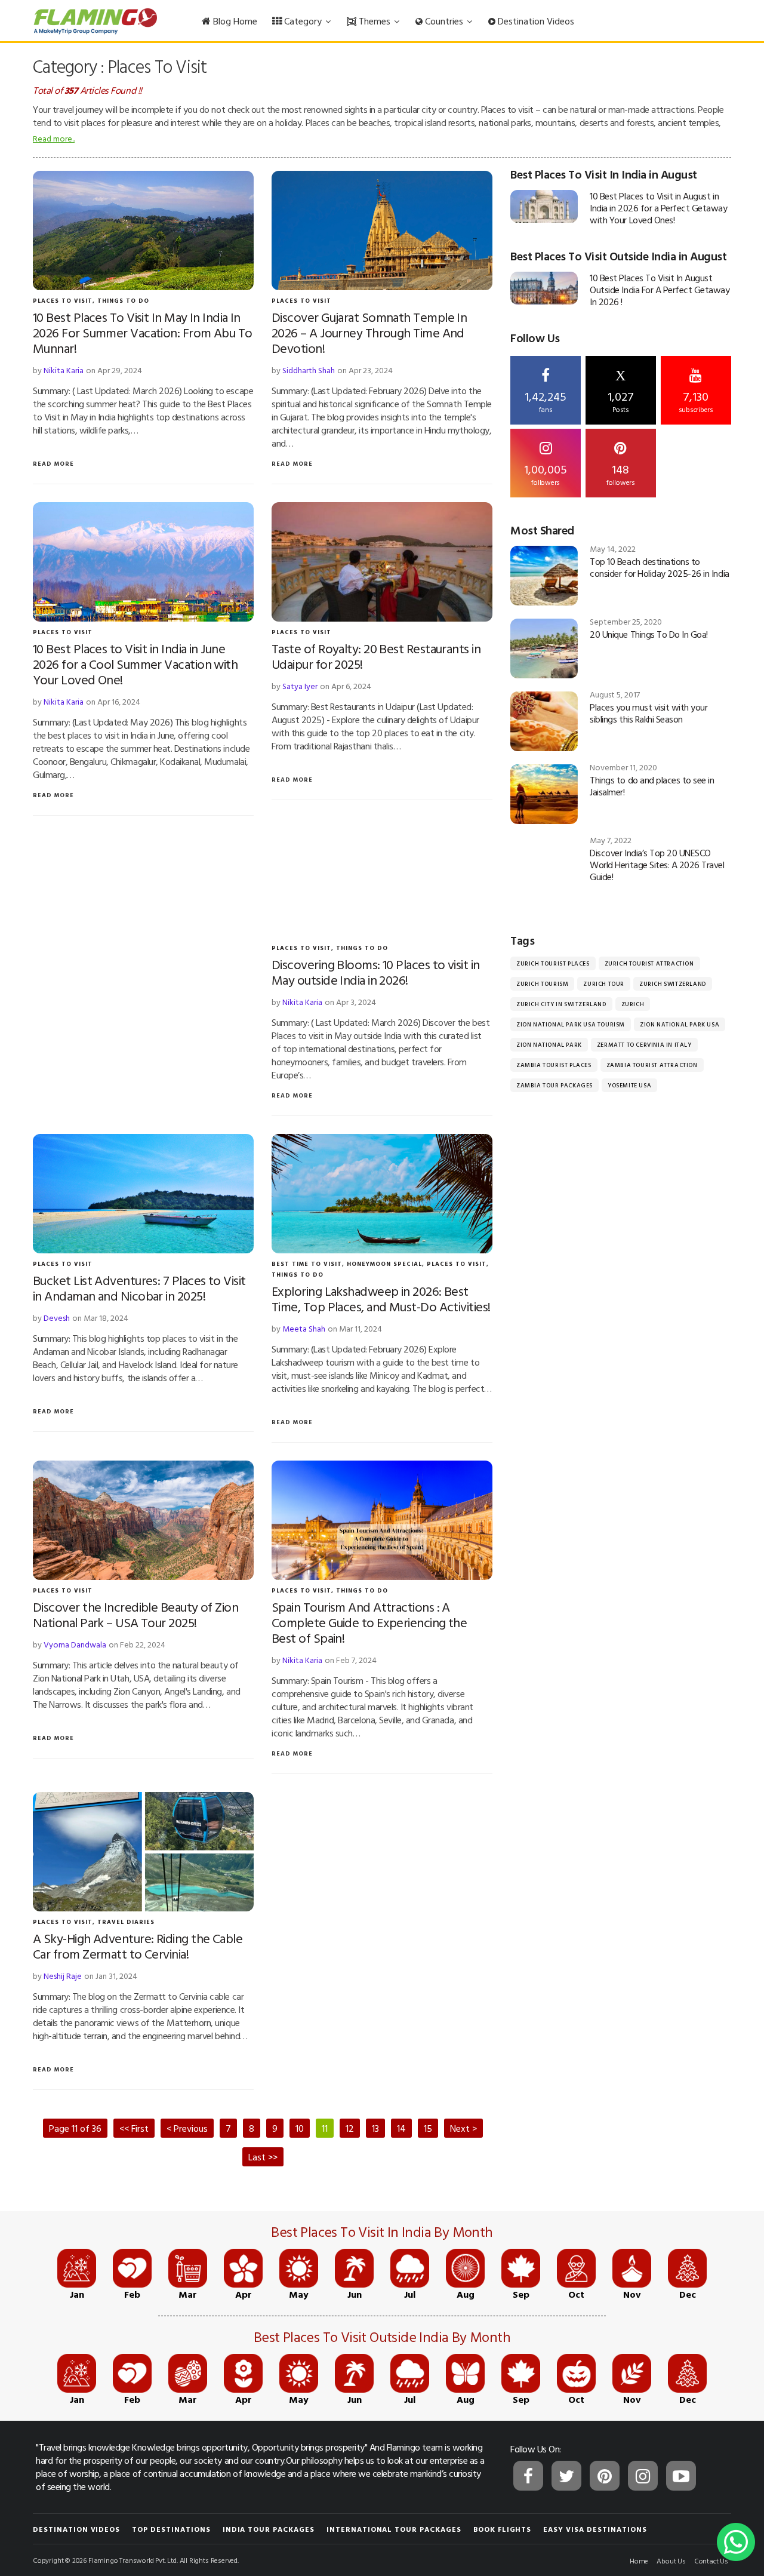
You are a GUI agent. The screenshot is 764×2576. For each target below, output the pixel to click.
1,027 (621, 391)
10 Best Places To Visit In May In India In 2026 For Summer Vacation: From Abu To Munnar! (143, 332)
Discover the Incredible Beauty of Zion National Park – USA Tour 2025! (135, 1614)
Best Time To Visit (307, 1264)
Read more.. (54, 138)
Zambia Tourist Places (554, 1065)
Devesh (57, 1318)
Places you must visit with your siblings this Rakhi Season (649, 713)
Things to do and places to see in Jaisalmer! (652, 786)
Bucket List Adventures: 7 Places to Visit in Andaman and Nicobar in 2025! (139, 1288)
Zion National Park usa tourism (571, 1024)
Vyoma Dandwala (75, 1644)
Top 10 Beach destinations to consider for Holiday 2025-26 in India (659, 567)
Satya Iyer (300, 686)
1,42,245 (546, 401)
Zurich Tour (604, 984)
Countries (444, 21)
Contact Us (711, 2560)
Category (303, 21)
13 (375, 2128)
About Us (671, 2560)
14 (401, 2128)
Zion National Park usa (680, 1024)
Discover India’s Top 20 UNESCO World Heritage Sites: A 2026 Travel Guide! (657, 865)
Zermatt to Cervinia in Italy (644, 1045)
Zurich (633, 1004)
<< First (134, 2128)
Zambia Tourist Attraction (652, 1065)
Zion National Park (549, 1045)
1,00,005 (546, 474)
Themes (375, 21)
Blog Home (234, 21)
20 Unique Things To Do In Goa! (649, 634)
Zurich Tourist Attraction (649, 963)
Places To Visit (63, 301)
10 (300, 2128)
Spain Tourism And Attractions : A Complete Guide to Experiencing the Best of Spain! (369, 1622)
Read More (53, 464)
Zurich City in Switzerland (561, 1004)
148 (621, 474)
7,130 (696, 401)
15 (428, 2128)
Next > (463, 2128)
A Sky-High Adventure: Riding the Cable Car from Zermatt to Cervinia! (138, 1946)
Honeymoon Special (384, 1264)
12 (350, 2128)
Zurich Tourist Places (553, 963)
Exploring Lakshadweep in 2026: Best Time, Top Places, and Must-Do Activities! (381, 1298)
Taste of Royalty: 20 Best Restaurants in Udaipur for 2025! (376, 656)
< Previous (187, 2128)
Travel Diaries (126, 1922)
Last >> (263, 2157)
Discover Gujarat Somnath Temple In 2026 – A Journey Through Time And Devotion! (369, 332)
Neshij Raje (63, 1976)
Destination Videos (535, 21)
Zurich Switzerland (673, 984)
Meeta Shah (304, 1328)
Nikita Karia (64, 370)
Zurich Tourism (542, 984)
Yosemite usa (629, 1085)
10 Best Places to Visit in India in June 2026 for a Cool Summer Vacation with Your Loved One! (135, 664)
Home (639, 2560)
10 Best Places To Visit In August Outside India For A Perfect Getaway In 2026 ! (660, 290)
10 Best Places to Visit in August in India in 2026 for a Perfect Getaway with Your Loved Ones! (658, 208)
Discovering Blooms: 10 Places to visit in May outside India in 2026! (375, 972)
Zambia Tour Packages (554, 1085)
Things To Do (123, 301)
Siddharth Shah (309, 370)
